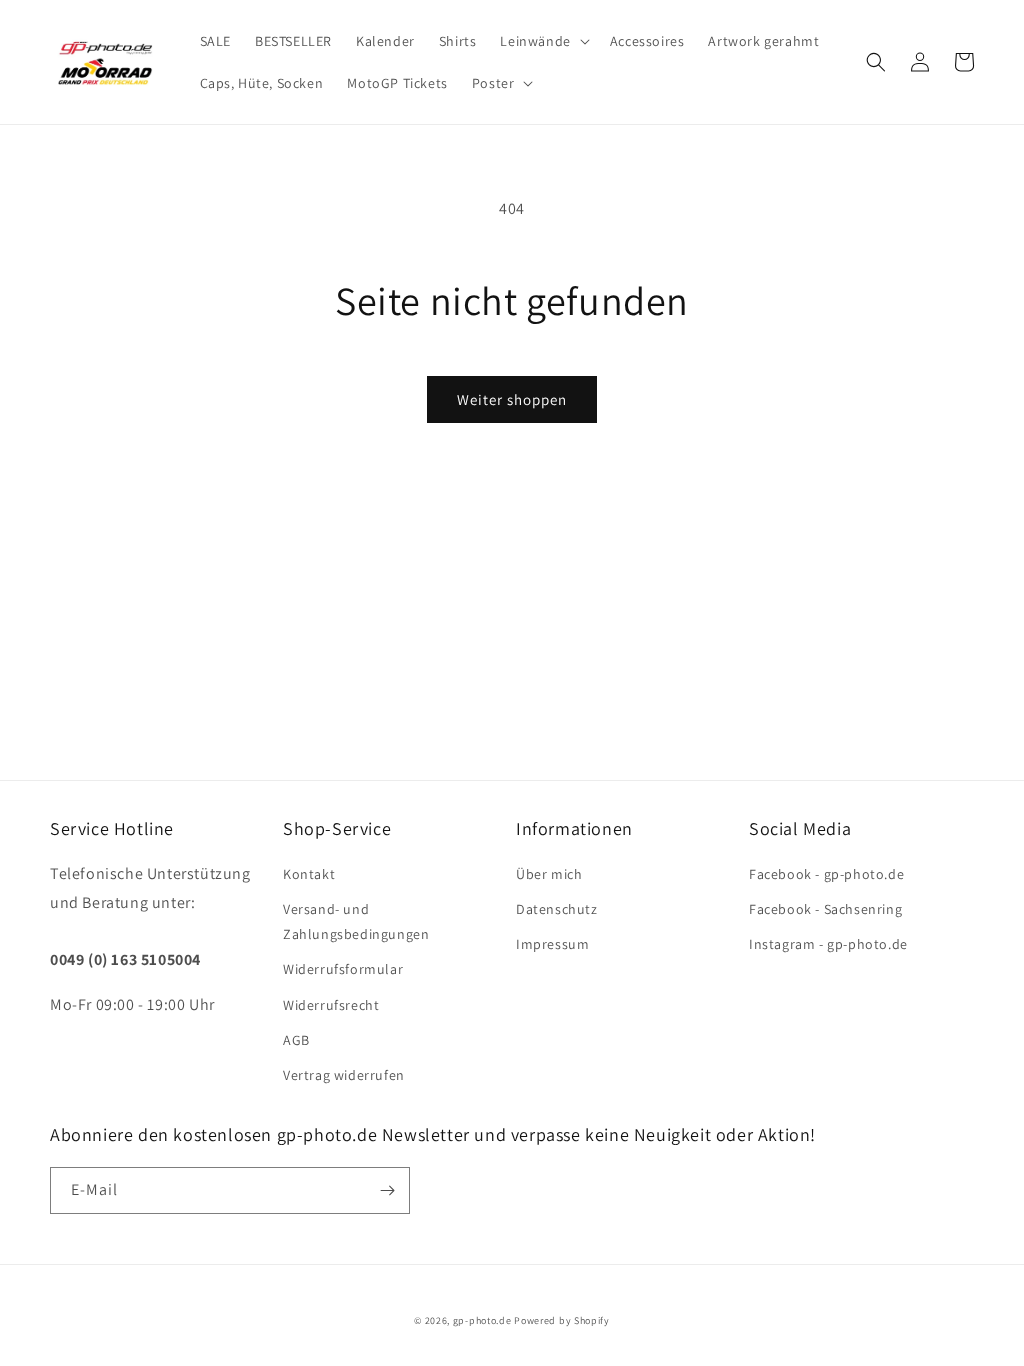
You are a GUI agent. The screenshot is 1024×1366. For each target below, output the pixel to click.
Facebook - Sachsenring (825, 909)
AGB (296, 1040)
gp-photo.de (482, 1320)
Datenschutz (557, 909)
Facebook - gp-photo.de (826, 874)
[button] (542, 41)
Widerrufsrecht (331, 1005)
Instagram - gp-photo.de (828, 944)
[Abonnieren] (387, 1190)
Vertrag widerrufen (344, 1075)
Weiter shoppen (512, 399)
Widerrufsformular (343, 969)
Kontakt (309, 874)
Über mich (549, 874)
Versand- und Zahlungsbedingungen (356, 921)
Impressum (552, 944)
